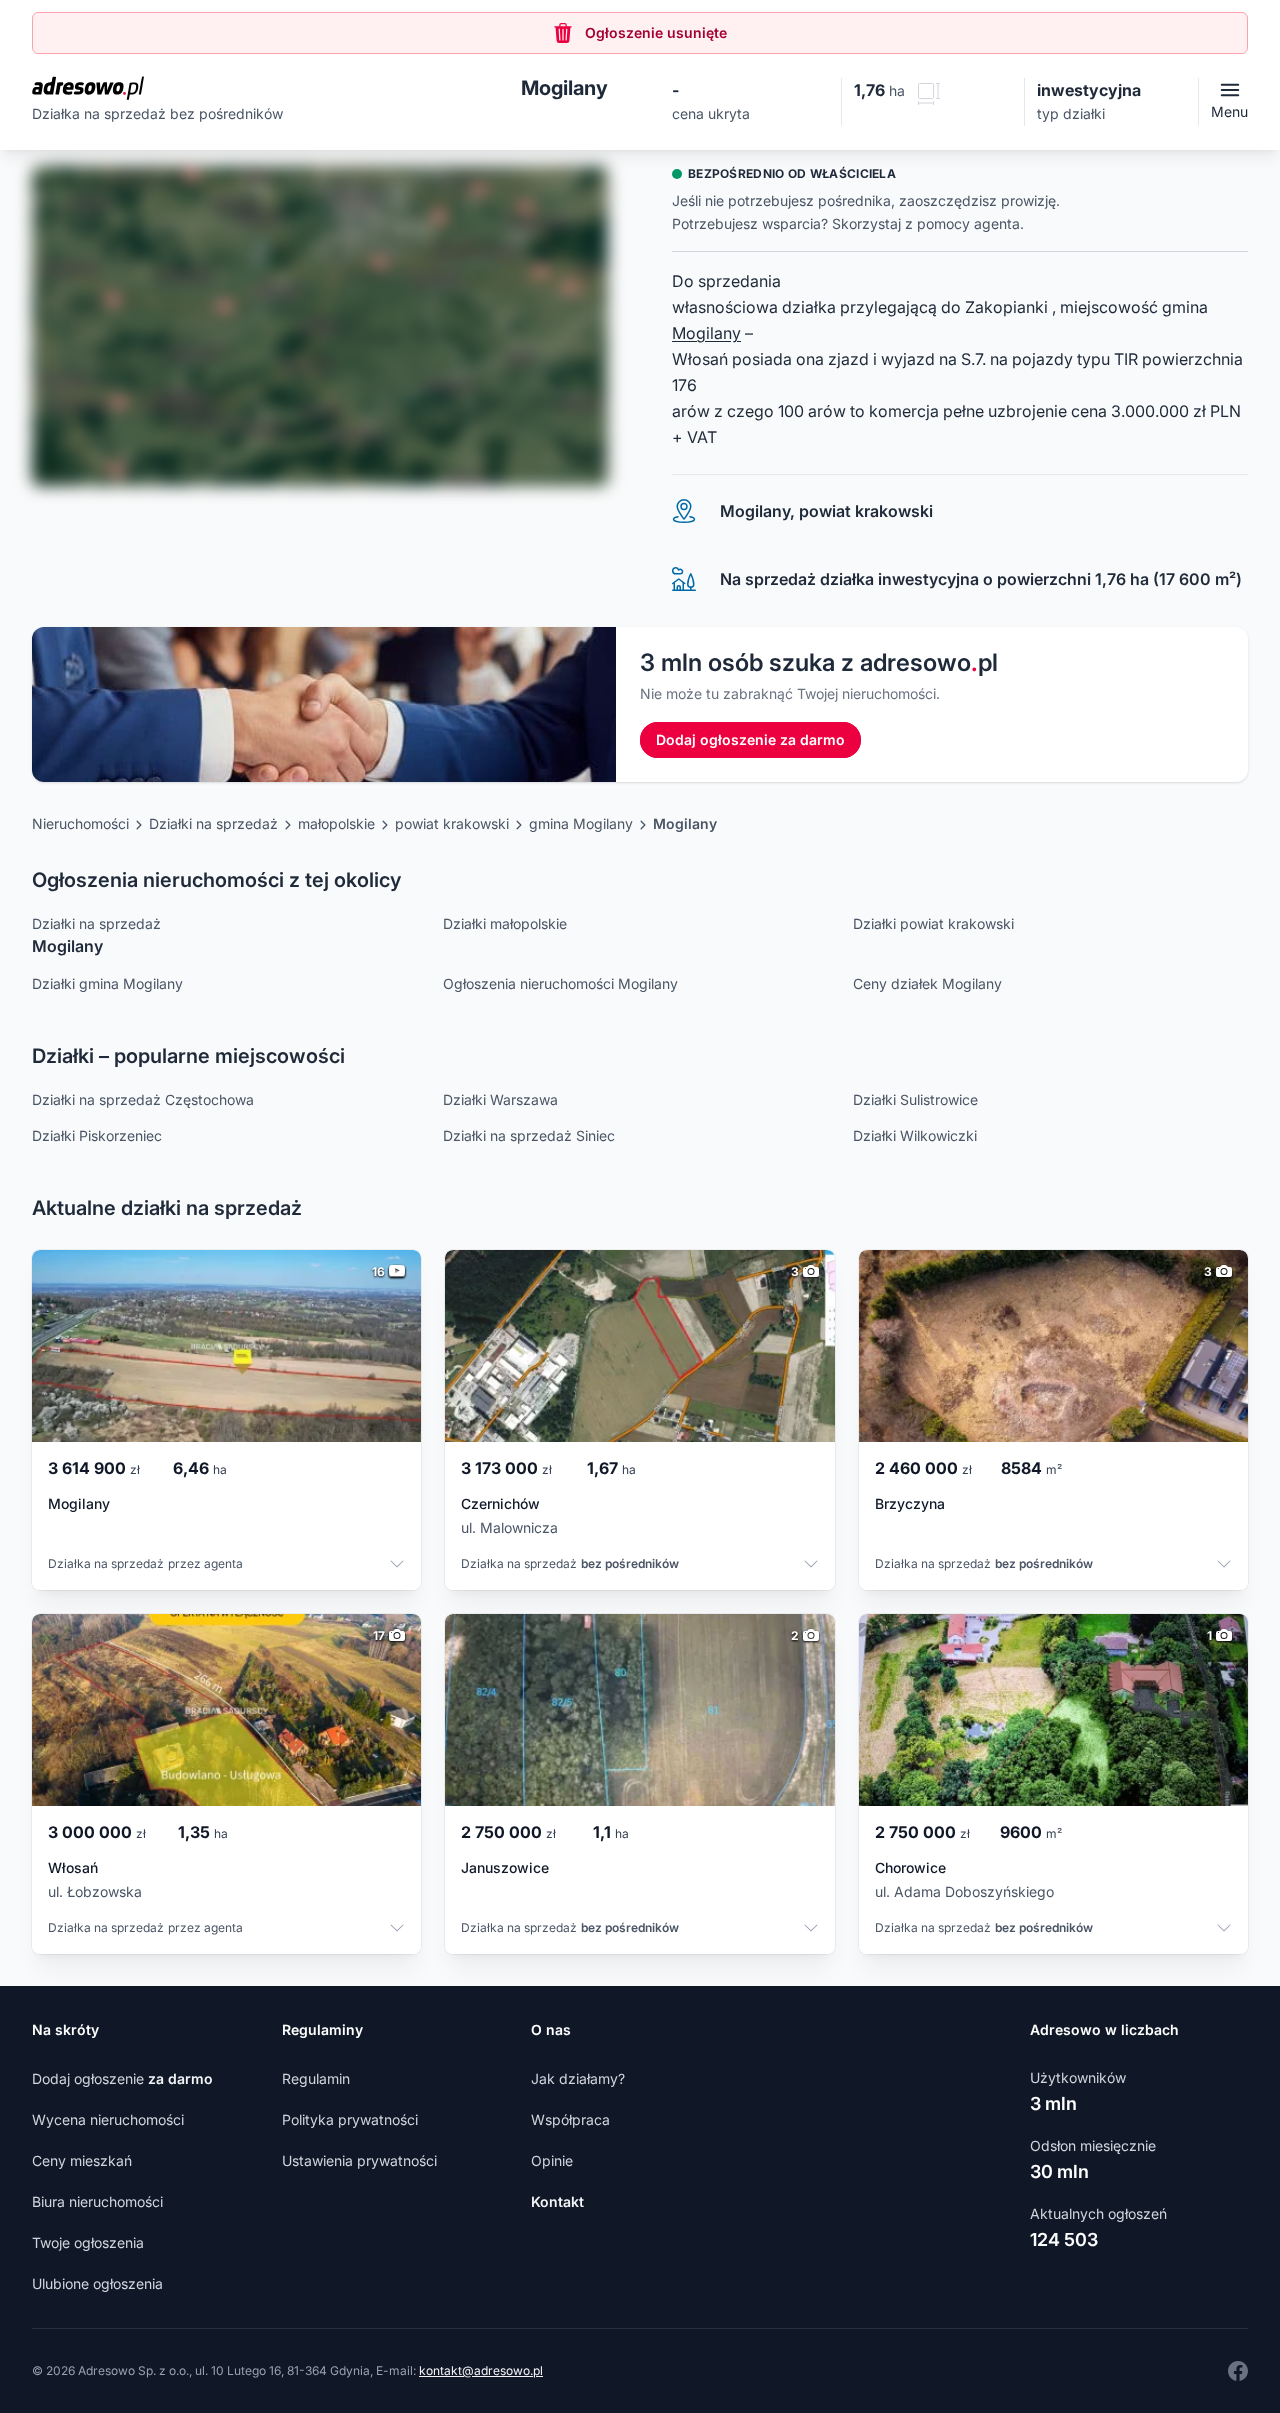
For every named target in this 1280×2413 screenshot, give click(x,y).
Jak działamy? (578, 2078)
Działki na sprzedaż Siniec (529, 1135)
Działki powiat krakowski (933, 923)
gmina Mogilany (581, 823)
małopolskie (336, 823)
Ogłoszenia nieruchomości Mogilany (560, 983)
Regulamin (316, 2078)
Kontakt (557, 2201)
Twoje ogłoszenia (88, 2242)
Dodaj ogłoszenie (122, 2078)
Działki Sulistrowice (915, 1099)
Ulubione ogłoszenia (97, 2283)
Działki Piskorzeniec (97, 1135)
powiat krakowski (452, 823)
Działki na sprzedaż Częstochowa (143, 1099)
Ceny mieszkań (82, 2160)
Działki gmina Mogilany (107, 983)
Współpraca (570, 2119)
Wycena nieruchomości (108, 2119)
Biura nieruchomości (97, 2201)
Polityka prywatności (350, 2119)
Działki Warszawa (500, 1099)
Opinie (552, 2160)
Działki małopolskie (505, 923)
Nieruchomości (80, 823)
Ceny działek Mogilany (927, 983)
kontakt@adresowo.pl (481, 2370)
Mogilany (706, 333)
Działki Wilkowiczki (915, 1135)
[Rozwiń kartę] (397, 1566)
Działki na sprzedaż (213, 823)
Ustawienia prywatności (359, 2160)
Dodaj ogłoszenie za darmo (750, 739)
